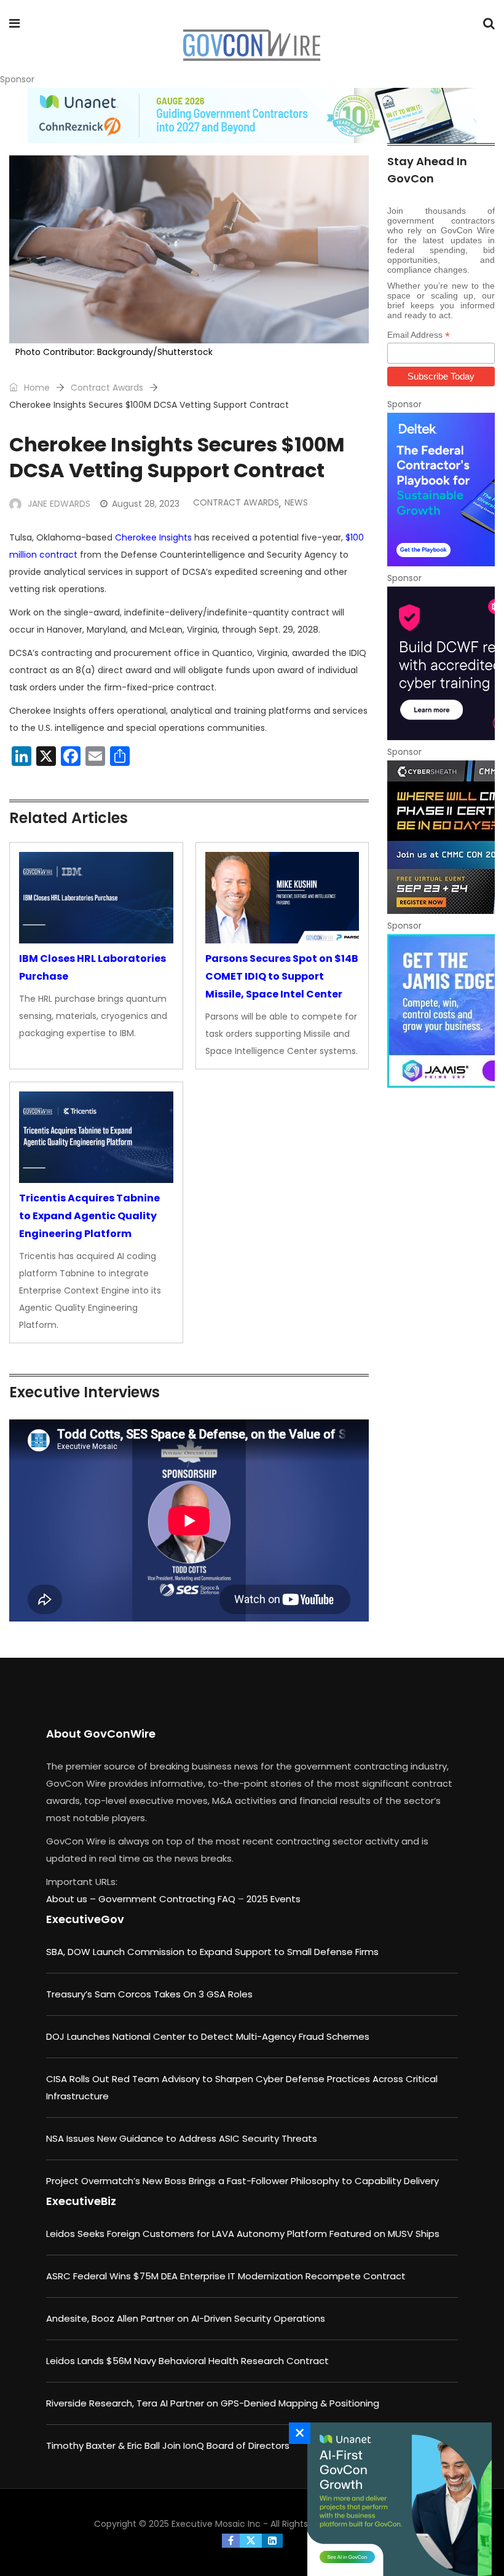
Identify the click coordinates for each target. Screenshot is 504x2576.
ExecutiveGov (85, 1919)
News (296, 502)
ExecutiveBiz (81, 2201)
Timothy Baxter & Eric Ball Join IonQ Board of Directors (168, 2445)
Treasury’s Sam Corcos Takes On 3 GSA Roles (149, 1994)
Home (36, 388)
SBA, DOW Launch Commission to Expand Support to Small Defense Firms (212, 1952)
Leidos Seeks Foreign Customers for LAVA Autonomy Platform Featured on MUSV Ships (243, 2234)
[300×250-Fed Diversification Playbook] (441, 490)
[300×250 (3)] (441, 663)
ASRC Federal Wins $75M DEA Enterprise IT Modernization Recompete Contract (226, 2276)
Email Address (419, 335)
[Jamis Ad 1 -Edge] (441, 1011)
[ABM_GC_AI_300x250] (396, 2499)
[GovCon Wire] (251, 46)
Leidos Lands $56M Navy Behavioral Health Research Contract (187, 2361)
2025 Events (274, 1899)
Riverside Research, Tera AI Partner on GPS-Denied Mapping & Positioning (213, 2403)
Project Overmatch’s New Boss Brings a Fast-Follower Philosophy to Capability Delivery (242, 2181)
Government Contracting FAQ (168, 1899)
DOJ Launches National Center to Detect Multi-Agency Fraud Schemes (208, 2036)
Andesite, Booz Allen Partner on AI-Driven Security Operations (186, 2318)
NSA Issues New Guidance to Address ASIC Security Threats (182, 2138)
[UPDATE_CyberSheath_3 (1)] (441, 837)
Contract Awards (107, 388)
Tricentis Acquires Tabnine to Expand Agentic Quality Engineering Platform (89, 1216)
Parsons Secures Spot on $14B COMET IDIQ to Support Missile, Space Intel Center (282, 976)
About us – (72, 1899)
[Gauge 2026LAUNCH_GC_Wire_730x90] (252, 115)
